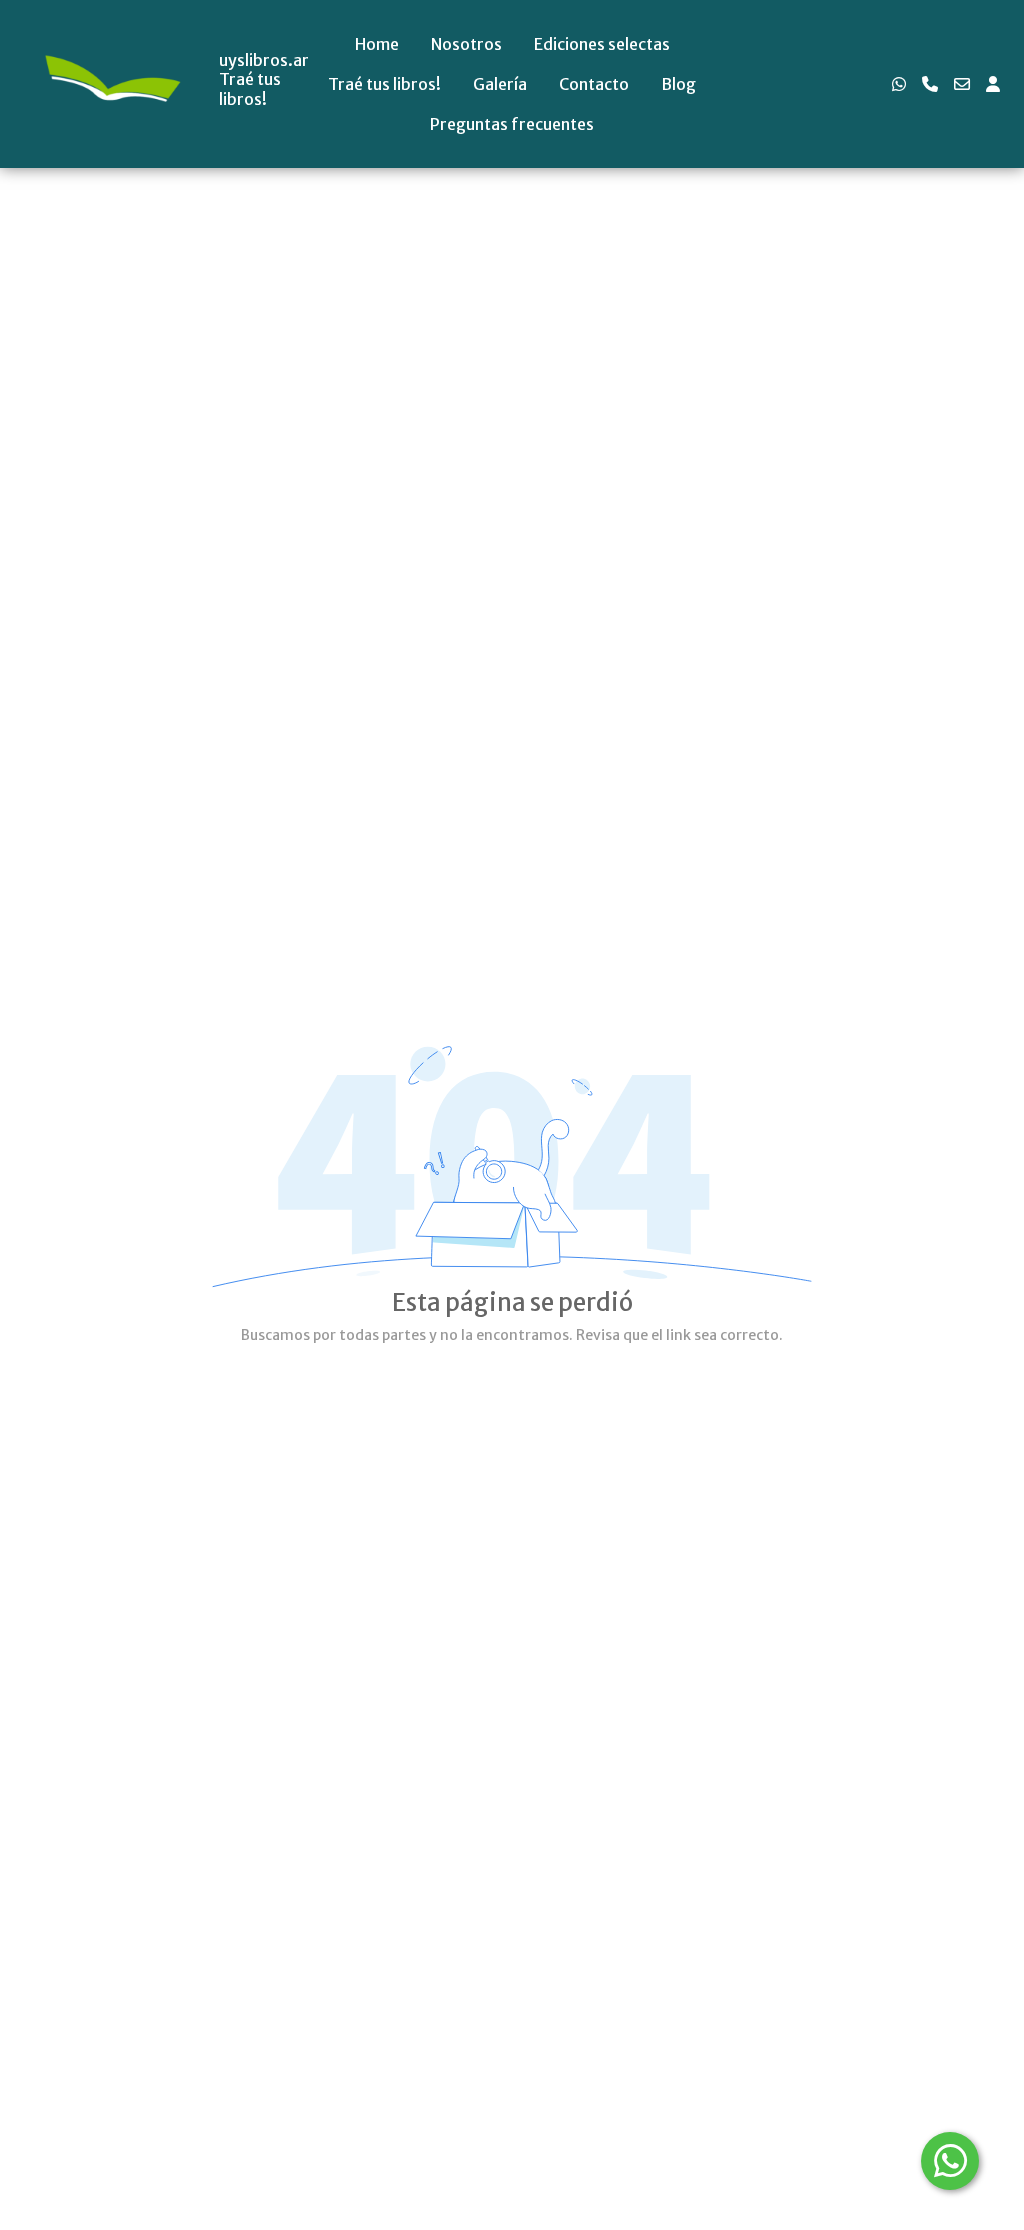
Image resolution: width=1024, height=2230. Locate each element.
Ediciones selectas (602, 44)
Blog (678, 84)
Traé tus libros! (384, 84)
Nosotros (466, 44)
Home (377, 44)
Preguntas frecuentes (512, 124)
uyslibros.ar (264, 60)
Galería (500, 84)
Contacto (594, 84)
